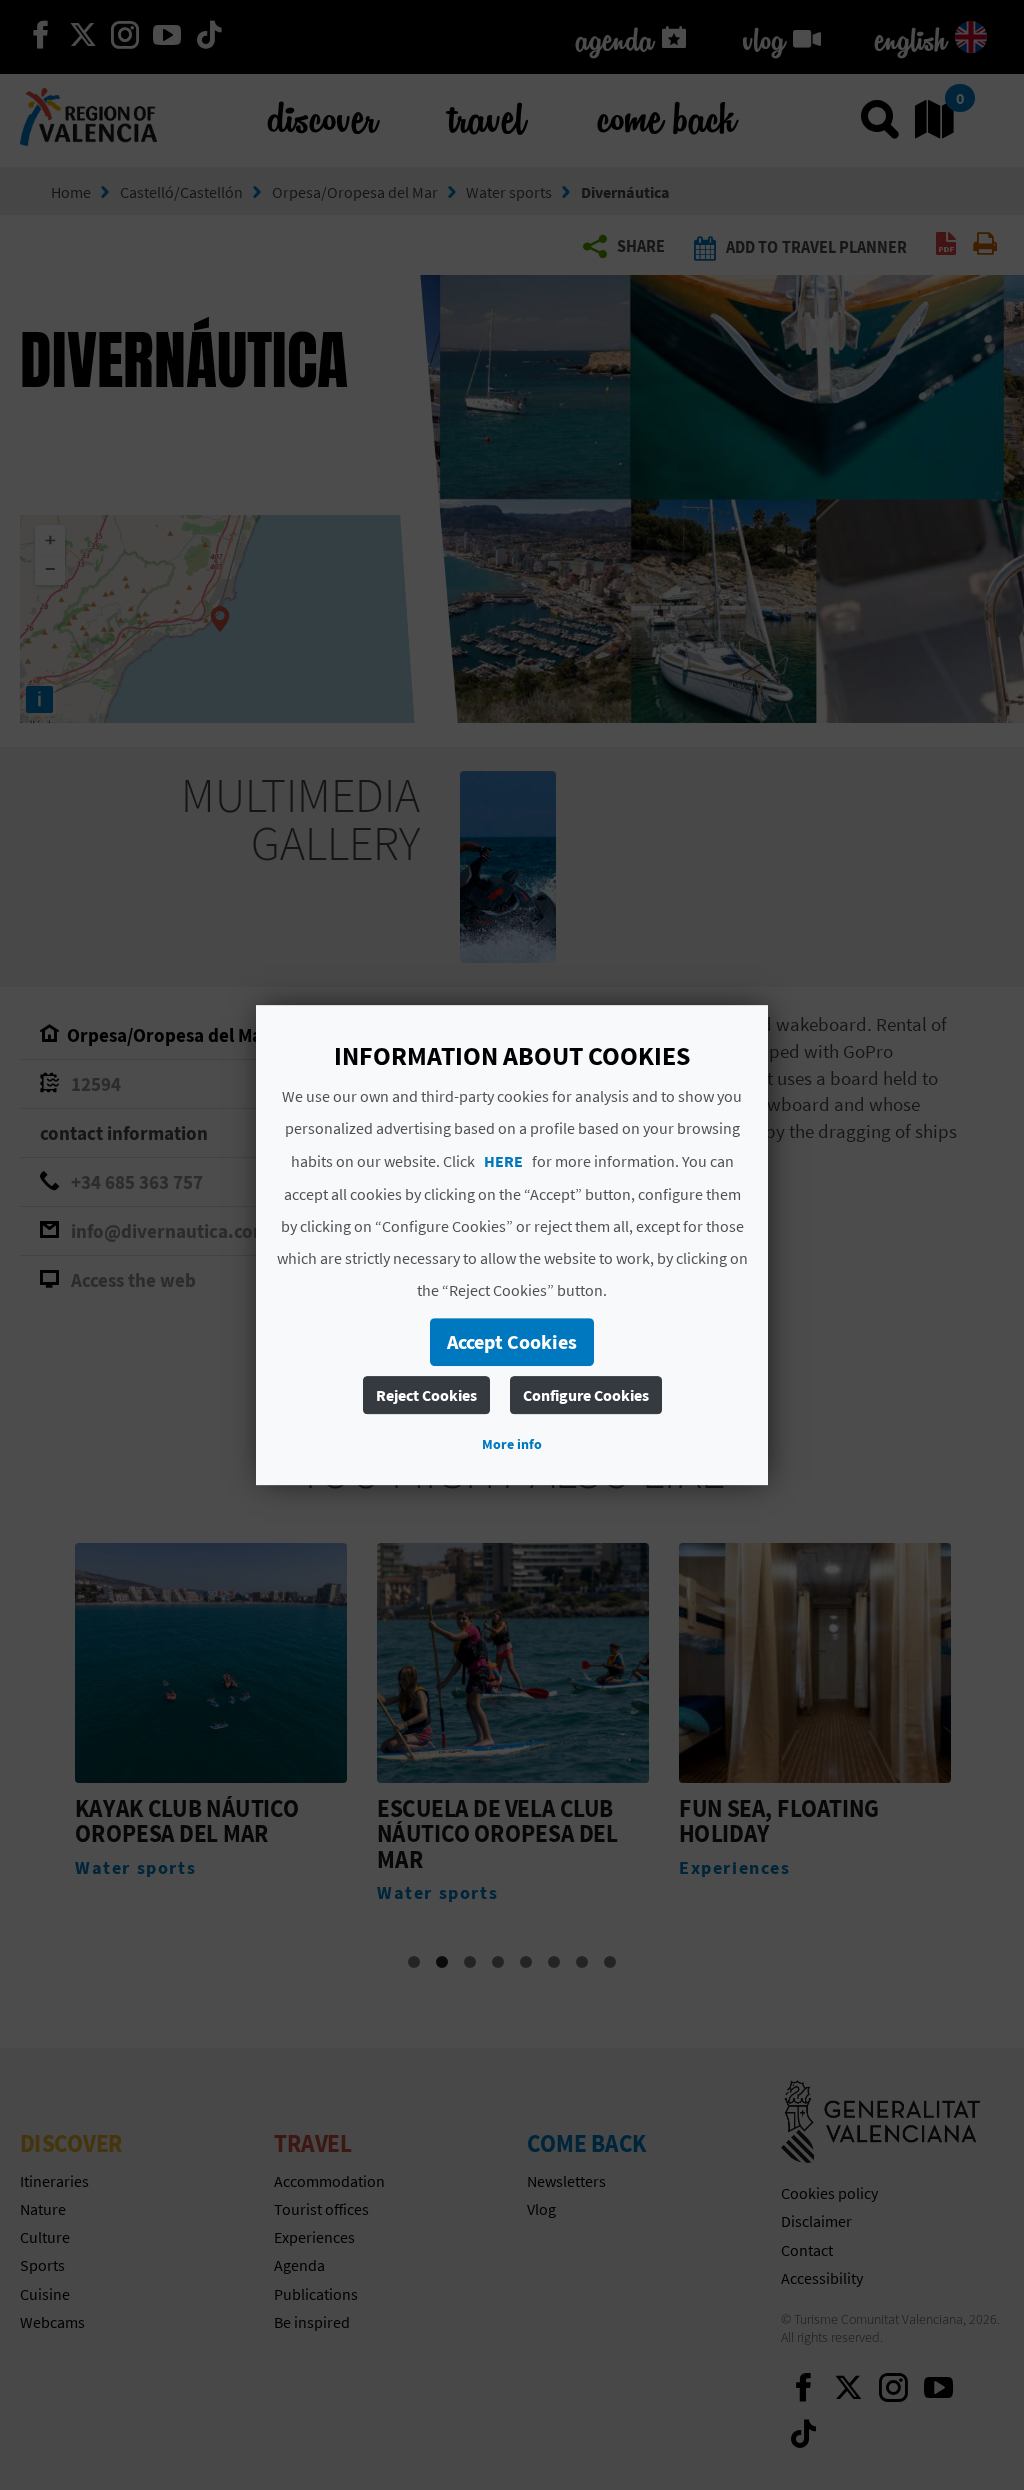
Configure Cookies (586, 1395)
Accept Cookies (512, 1341)
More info (512, 1444)
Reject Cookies (426, 1395)
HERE (503, 1161)
